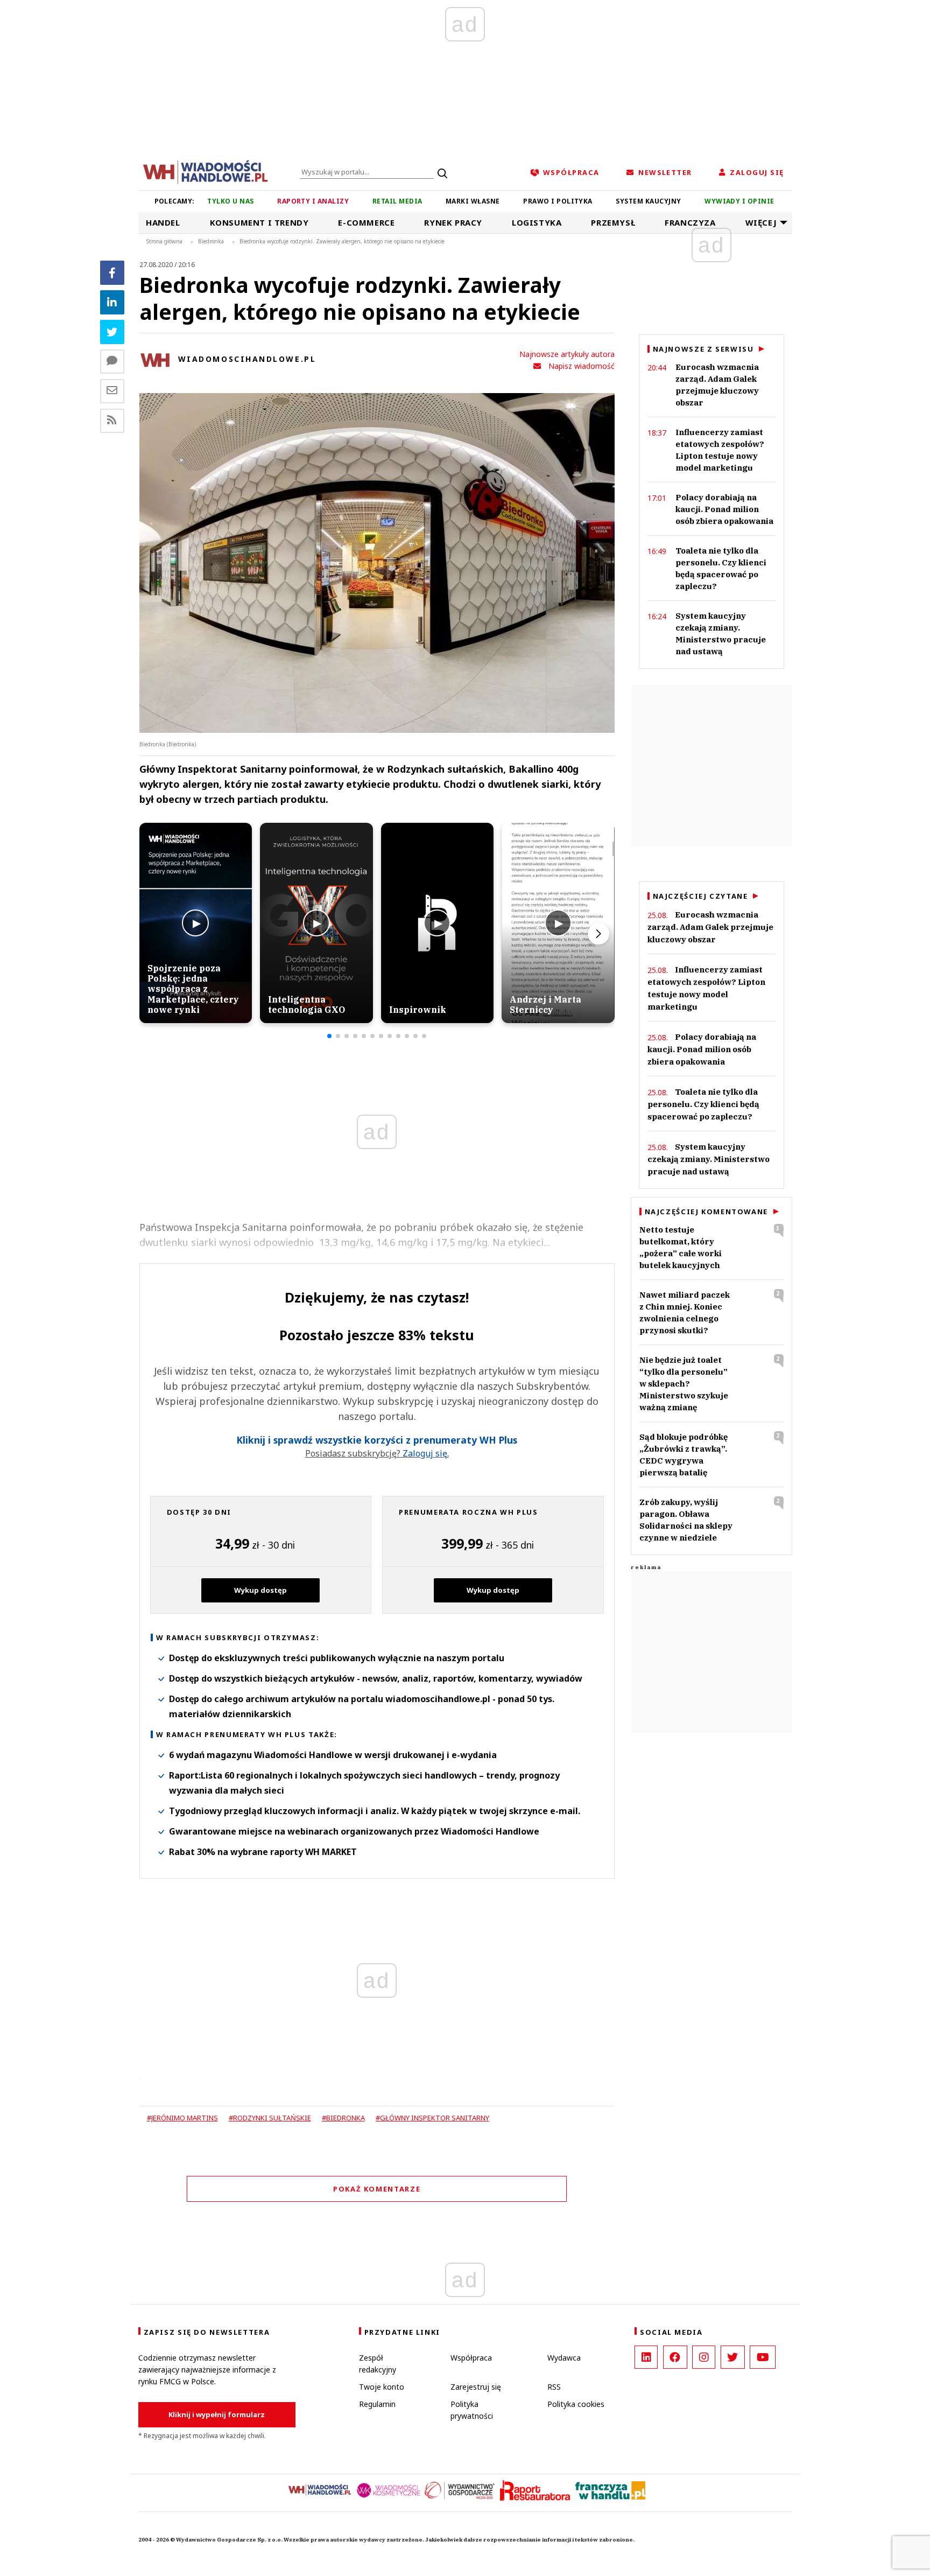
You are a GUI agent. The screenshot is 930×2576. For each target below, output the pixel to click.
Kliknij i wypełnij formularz (217, 2414)
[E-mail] (112, 391)
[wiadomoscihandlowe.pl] (206, 171)
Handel (163, 222)
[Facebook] (112, 273)
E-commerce (366, 222)
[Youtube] (763, 2357)
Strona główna (164, 241)
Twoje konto (382, 2387)
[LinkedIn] (646, 2357)
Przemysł (613, 222)
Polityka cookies (576, 2404)
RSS (554, 2387)
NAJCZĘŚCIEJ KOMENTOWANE (706, 1212)
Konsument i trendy (259, 222)
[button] (329, 1036)
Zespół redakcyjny (378, 2364)
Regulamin (377, 2404)
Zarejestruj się (476, 2387)
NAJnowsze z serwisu (703, 349)
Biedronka (211, 241)
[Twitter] (112, 332)
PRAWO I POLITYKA (558, 201)
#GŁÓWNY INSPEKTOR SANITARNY (432, 2118)
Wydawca (564, 2358)
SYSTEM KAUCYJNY (648, 201)
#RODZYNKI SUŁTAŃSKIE (270, 2118)
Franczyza (690, 222)
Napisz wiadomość (582, 366)
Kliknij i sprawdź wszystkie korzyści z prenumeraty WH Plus (377, 1440)
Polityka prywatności (472, 2410)
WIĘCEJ (761, 222)
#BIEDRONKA (343, 2118)
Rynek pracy (453, 222)
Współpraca (471, 2358)
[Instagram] (704, 2357)
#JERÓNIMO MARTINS (182, 2118)
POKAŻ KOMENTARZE (377, 2189)
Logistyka (537, 222)
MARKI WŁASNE (473, 201)
